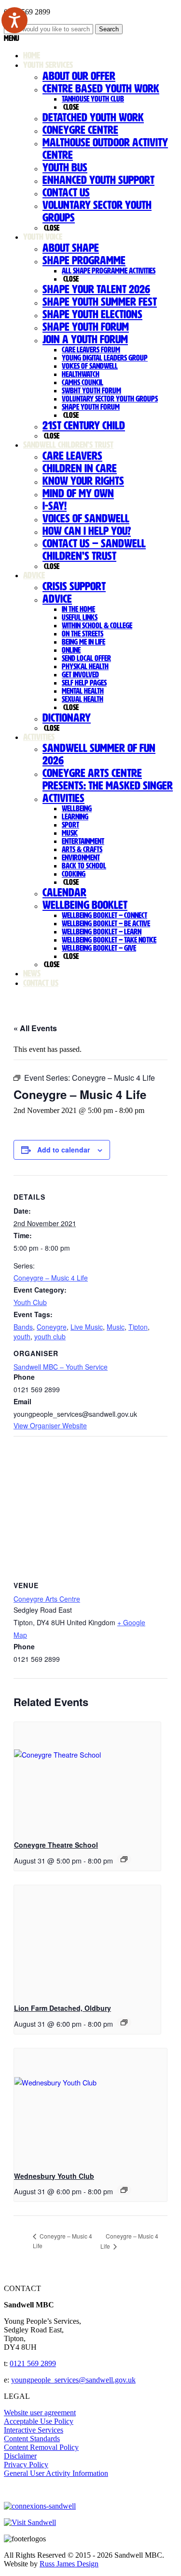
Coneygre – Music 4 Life (51, 1278)
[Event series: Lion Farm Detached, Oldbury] (124, 2022)
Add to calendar (63, 1150)
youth (22, 1336)
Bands (23, 1327)
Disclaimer (20, 2456)
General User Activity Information (56, 2473)
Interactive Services (34, 2430)
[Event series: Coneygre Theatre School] (124, 1859)
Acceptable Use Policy (39, 2421)
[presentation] (87, 1777)
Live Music (87, 1327)
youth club (50, 1336)
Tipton (138, 1327)
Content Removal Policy (41, 2447)
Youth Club (30, 1302)
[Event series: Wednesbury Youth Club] (124, 2190)
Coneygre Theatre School (56, 1845)
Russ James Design (69, 2564)
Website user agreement (40, 2413)
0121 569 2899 (33, 2363)
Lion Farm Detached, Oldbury (63, 2008)
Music (116, 1327)
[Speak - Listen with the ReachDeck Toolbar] (14, 20)
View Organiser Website (50, 1425)
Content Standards (32, 2439)
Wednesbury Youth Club (54, 2176)
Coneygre (52, 1327)
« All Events (35, 1028)
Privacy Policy (26, 2465)
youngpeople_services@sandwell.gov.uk (73, 2380)
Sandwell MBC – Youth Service (61, 1367)
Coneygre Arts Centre (47, 1599)
